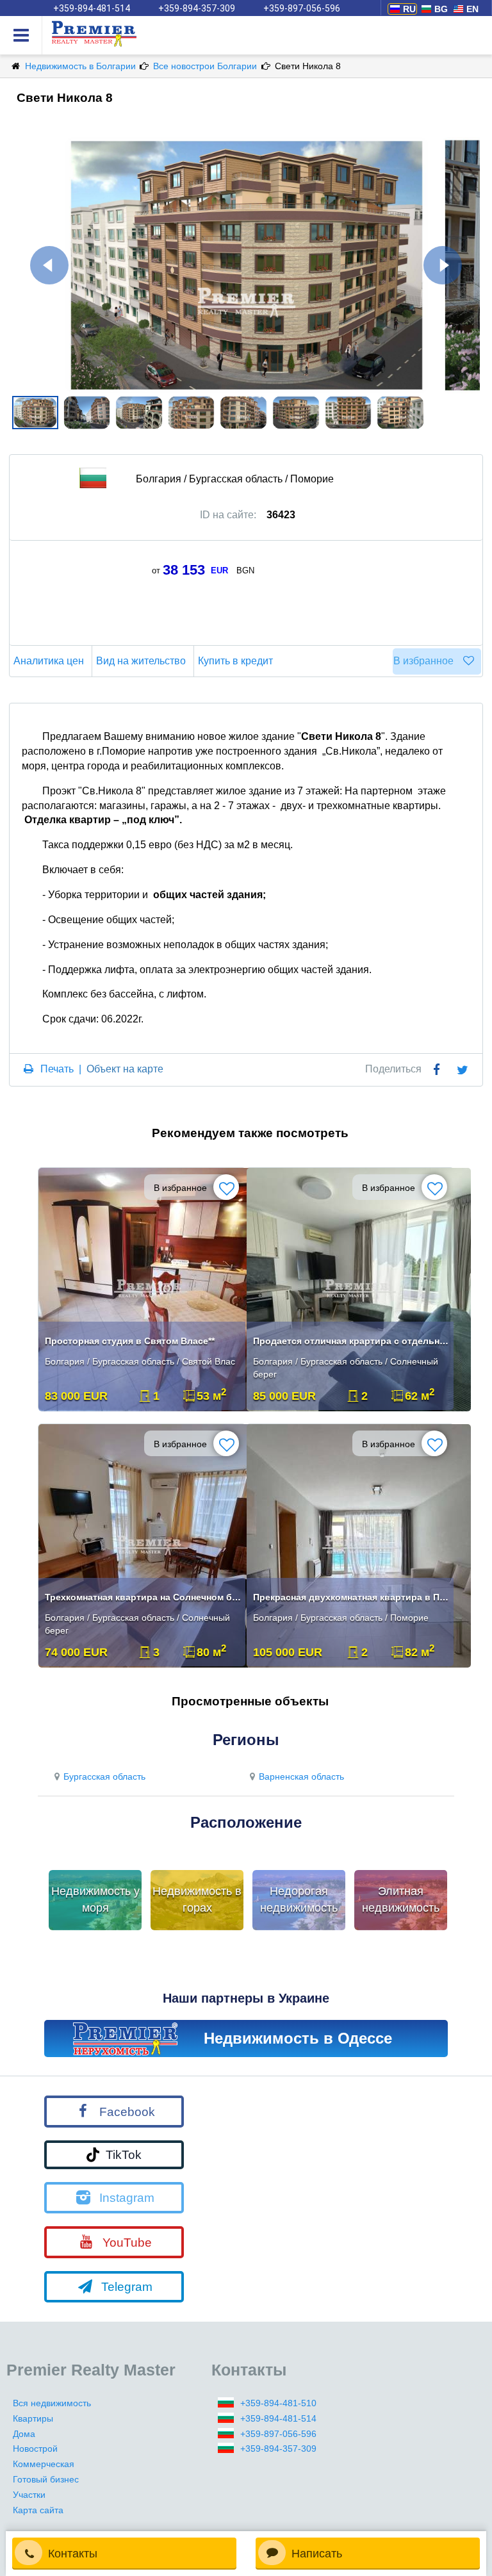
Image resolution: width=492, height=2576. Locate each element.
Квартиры (33, 2418)
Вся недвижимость (52, 2403)
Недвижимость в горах (197, 1899)
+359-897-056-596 (302, 8)
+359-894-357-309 (197, 8)
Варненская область (301, 1776)
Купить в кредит (235, 661)
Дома (24, 2434)
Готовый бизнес (46, 2479)
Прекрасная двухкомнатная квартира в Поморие (352, 1597)
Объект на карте (125, 1069)
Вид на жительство (141, 661)
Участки (29, 2495)
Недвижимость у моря (95, 1899)
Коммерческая (44, 2464)
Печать (57, 1069)
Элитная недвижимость (401, 1899)
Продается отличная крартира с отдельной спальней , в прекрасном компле (352, 1341)
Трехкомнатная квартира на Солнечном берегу (143, 1597)
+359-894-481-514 (92, 8)
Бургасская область (104, 1776)
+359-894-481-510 (278, 2403)
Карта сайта (38, 2510)
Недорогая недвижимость (299, 1899)
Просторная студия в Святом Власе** (130, 1341)
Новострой (35, 2449)
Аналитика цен (49, 661)
